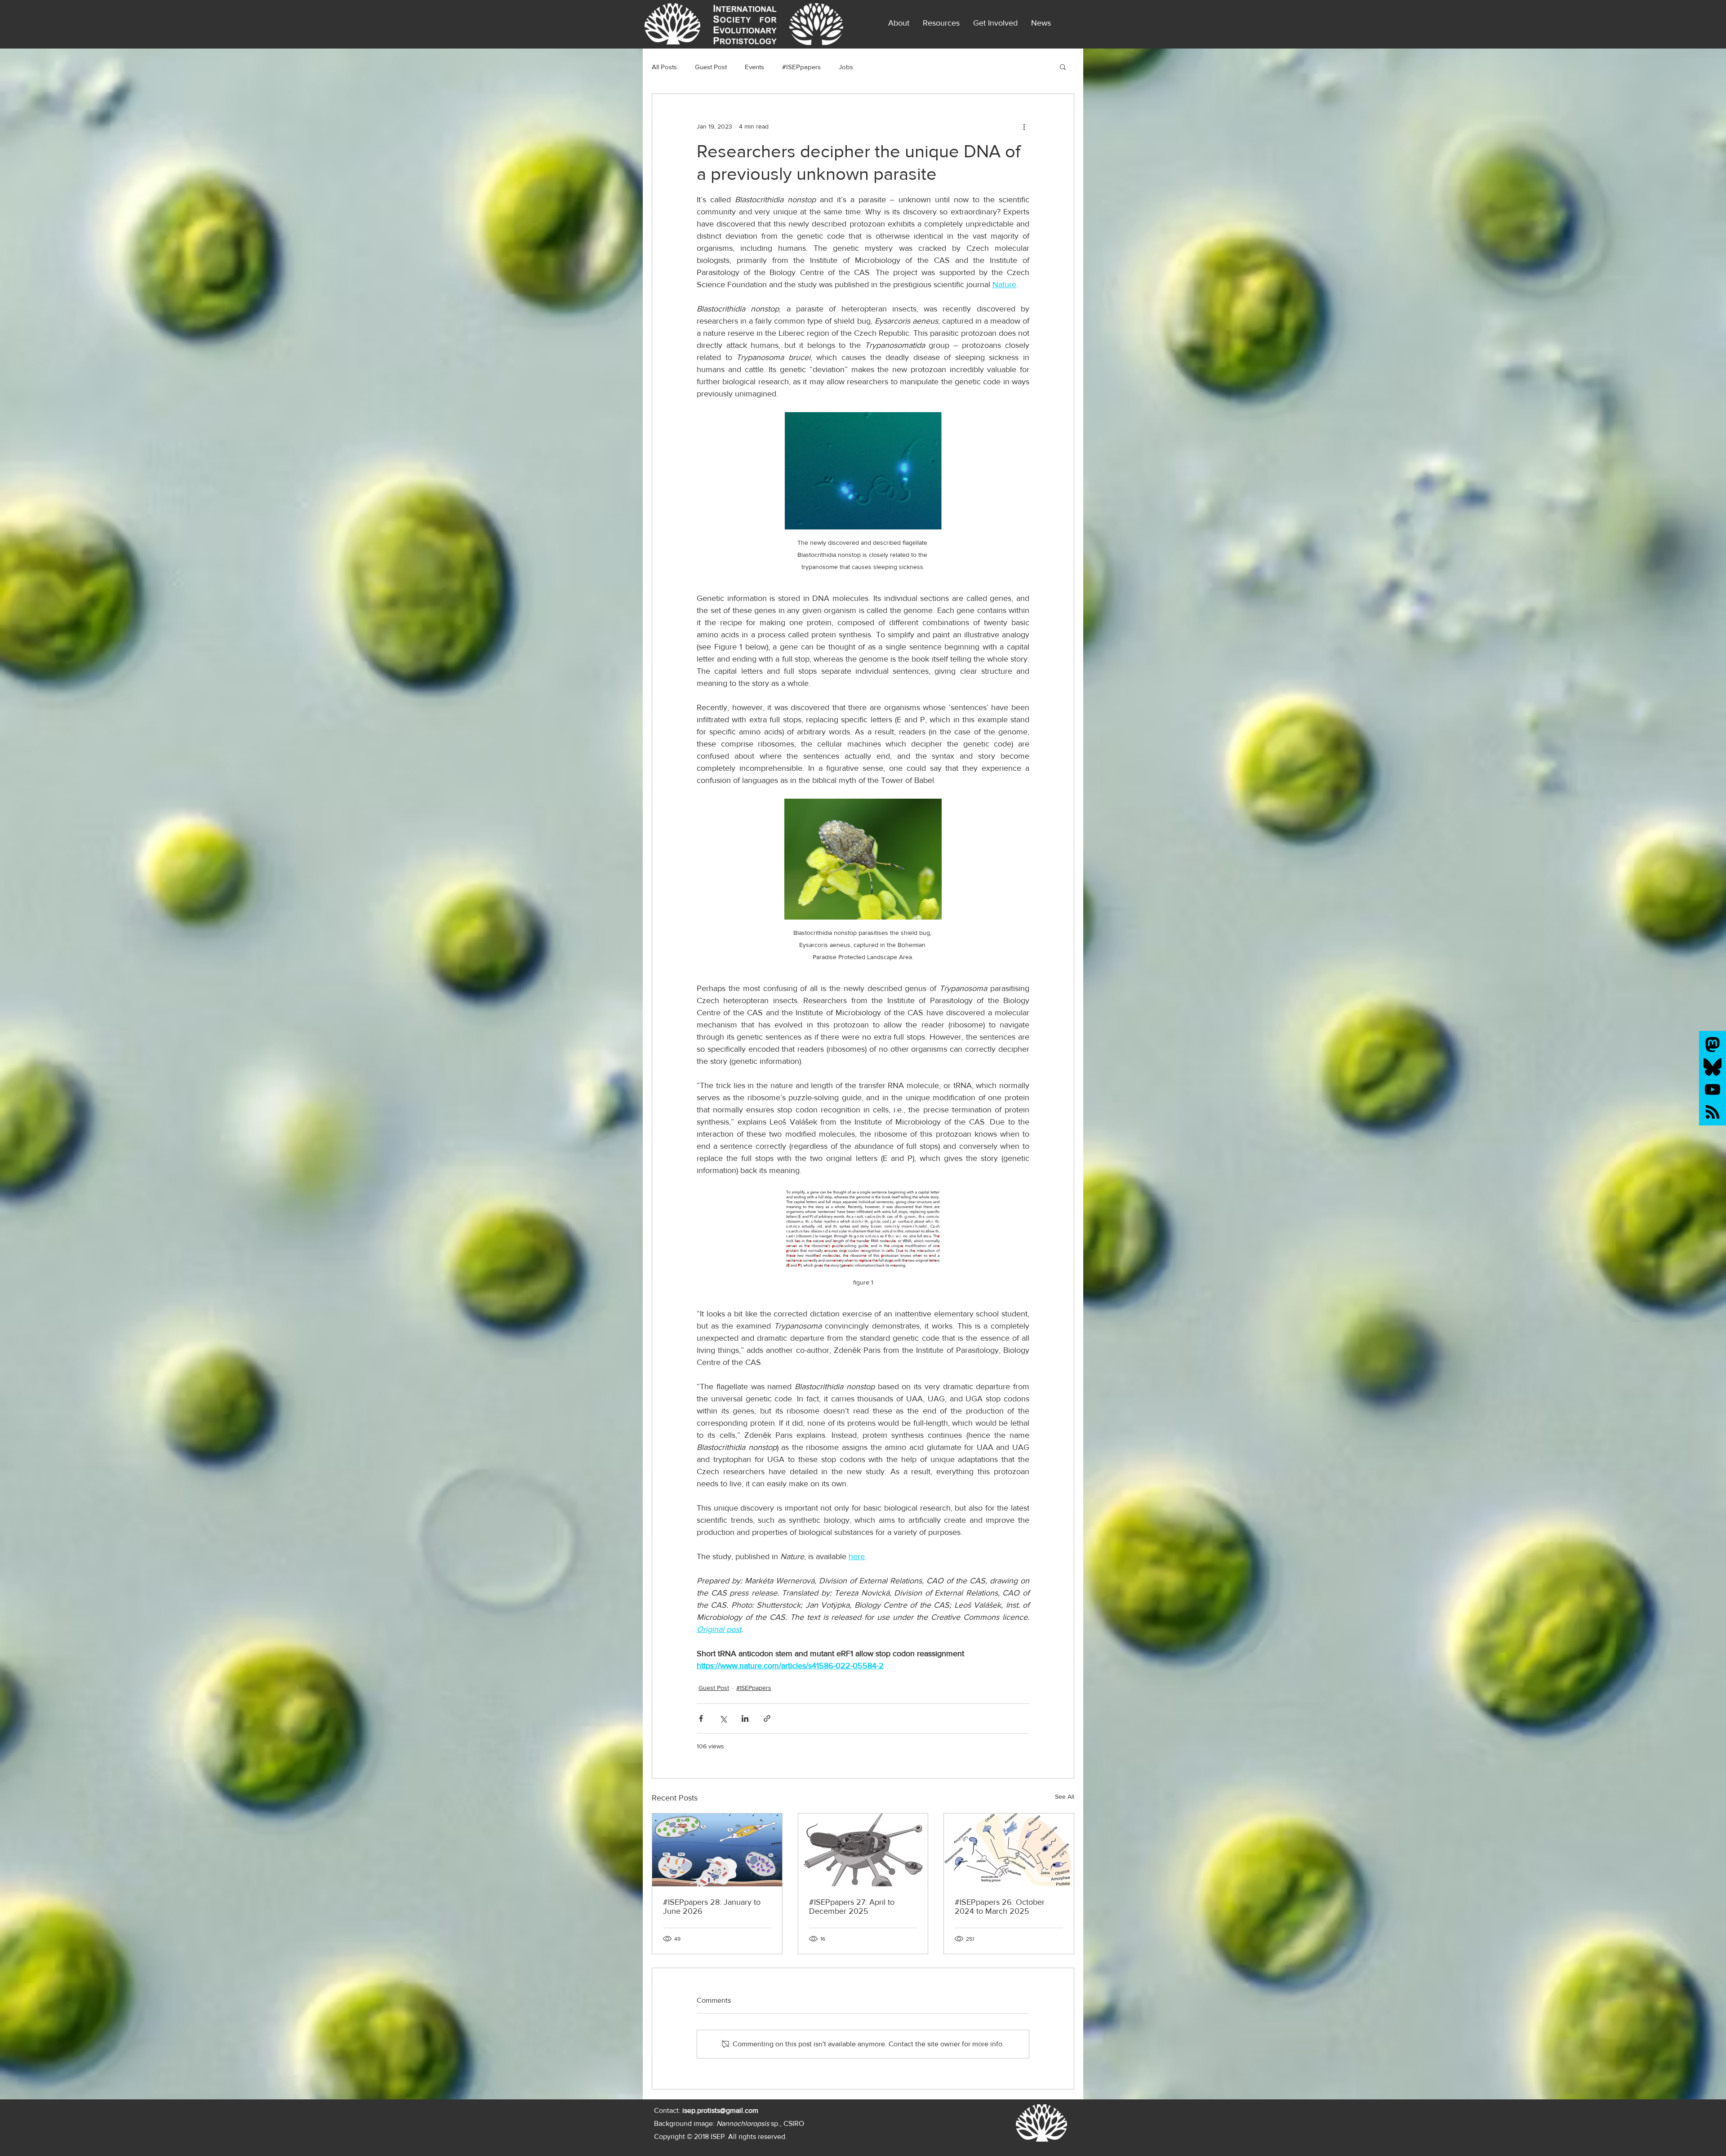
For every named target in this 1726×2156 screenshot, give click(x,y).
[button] (1041, 23)
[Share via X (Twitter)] (723, 1718)
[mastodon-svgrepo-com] (1713, 1045)
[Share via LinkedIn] (745, 1718)
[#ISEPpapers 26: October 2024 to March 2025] (1009, 1850)
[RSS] (1713, 1112)
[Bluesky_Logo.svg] (1713, 1067)
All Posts (664, 67)
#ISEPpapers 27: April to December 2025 (852, 1907)
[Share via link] (767, 1718)
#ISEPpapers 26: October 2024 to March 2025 (1000, 1907)
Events (754, 67)
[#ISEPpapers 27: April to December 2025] (863, 1850)
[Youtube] (1713, 1089)
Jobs (846, 67)
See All (1065, 1796)
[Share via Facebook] (701, 1718)
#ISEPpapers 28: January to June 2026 (712, 1907)
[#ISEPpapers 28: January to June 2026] (717, 1850)
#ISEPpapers (801, 67)
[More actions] (1024, 126)
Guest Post (711, 67)
